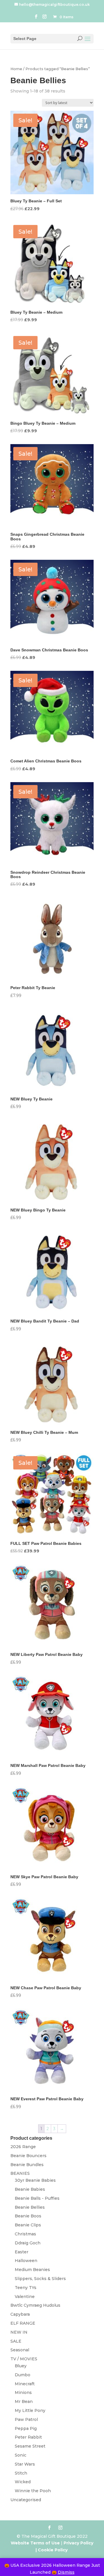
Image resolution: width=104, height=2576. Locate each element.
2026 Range (23, 2147)
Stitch (21, 2473)
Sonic (21, 2455)
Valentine (25, 2297)
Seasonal (20, 2350)
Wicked (23, 2482)
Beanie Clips (28, 2225)
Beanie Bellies (30, 2207)
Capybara (20, 2314)
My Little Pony (30, 2410)
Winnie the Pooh (33, 2491)
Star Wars (25, 2464)
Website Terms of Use (35, 2543)
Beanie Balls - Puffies (37, 2198)
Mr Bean (24, 2401)
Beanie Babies (30, 2189)
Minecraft (25, 2384)
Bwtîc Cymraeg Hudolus (35, 2305)
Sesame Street (30, 2446)
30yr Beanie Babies (35, 2180)
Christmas (25, 2234)
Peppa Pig (26, 2428)
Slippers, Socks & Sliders (40, 2279)
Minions (23, 2392)
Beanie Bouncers (28, 2156)
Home (16, 69)
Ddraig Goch (28, 2243)
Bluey (21, 2366)
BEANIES (20, 2173)
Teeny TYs (26, 2288)
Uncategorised (26, 2500)
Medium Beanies (32, 2270)
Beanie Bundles (27, 2165)
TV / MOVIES (24, 2359)
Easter (22, 2252)
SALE (16, 2341)
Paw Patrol (26, 2419)
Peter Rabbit (28, 2437)
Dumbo (23, 2375)
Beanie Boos (28, 2216)
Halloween (26, 2261)
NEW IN (19, 2332)
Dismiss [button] (66, 2572)
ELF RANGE (23, 2323)
